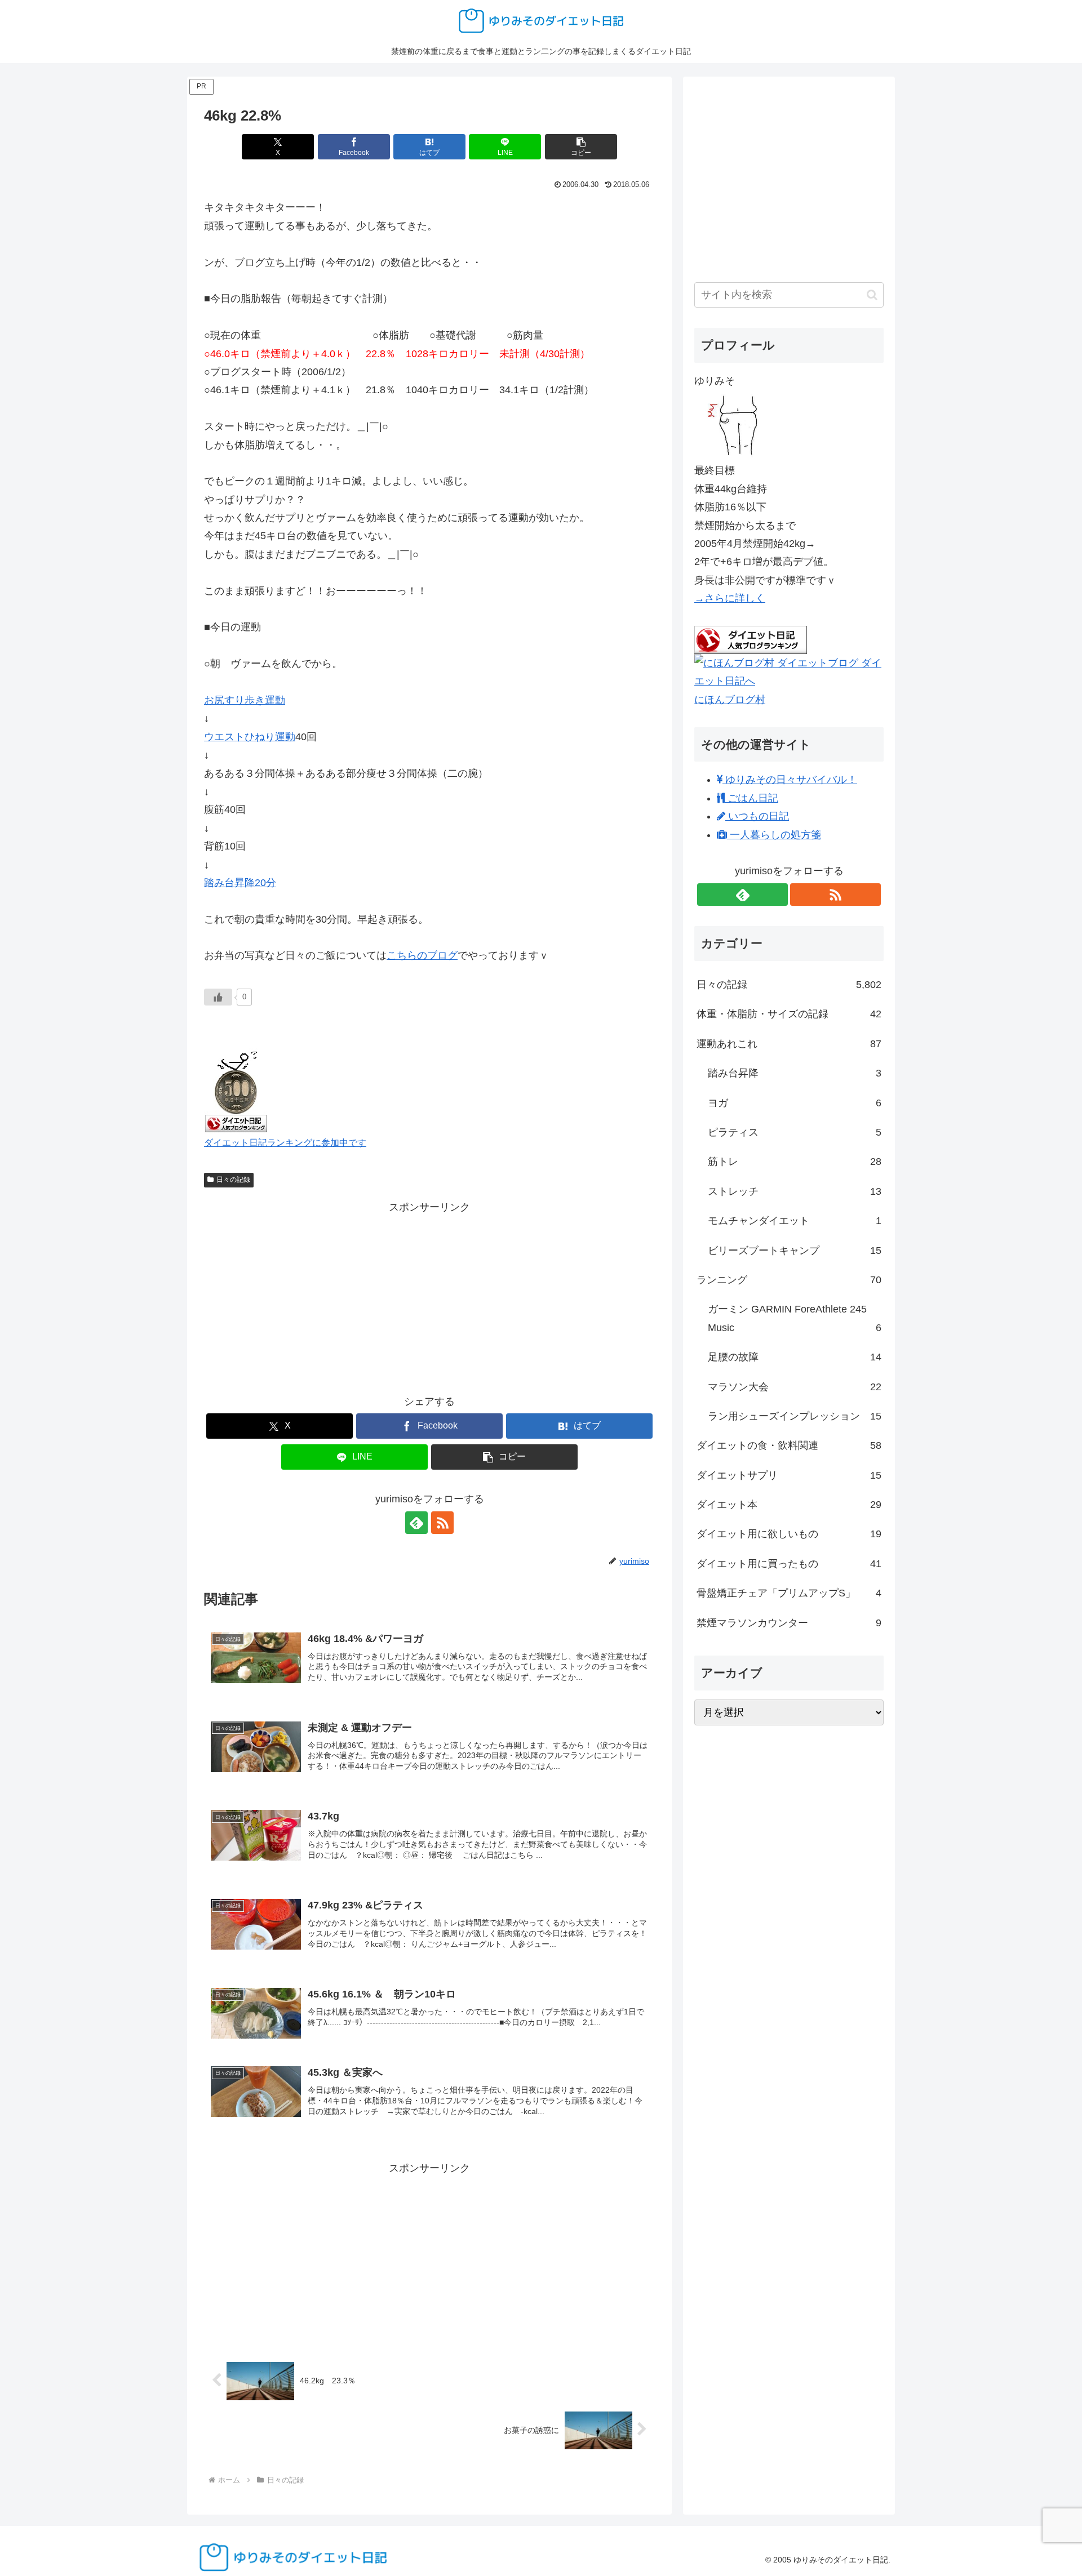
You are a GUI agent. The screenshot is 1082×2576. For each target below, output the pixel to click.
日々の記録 (233, 1180)
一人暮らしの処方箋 (774, 835)
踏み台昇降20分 (240, 883)
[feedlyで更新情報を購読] (416, 1523)
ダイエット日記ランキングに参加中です (285, 1142)
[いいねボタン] (218, 997)
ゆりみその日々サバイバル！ (790, 780)
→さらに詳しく (730, 598)
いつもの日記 (757, 816)
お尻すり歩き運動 (245, 700)
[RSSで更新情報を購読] (442, 1523)
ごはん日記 (751, 798)
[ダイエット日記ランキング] (236, 1089)
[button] (581, 147)
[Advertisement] (429, 1295)
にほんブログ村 (730, 700)
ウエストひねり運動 (250, 737)
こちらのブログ (422, 955)
